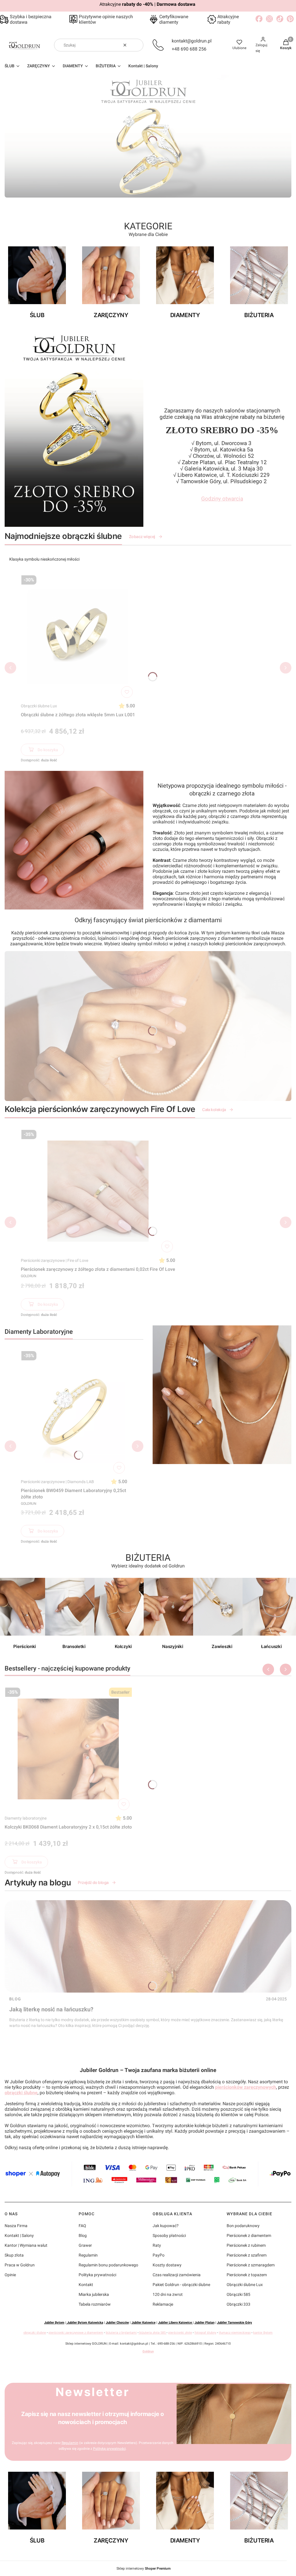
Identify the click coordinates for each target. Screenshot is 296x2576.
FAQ (82, 2226)
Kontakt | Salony (19, 2235)
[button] (137, 45)
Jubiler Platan (205, 2323)
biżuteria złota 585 (152, 2333)
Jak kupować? (166, 2226)
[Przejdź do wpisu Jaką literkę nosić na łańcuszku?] (148, 1946)
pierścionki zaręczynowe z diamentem (76, 2333)
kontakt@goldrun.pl (192, 41)
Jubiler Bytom (54, 2323)
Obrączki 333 (238, 2304)
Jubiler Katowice (144, 2323)
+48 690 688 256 (189, 49)
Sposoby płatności (169, 2235)
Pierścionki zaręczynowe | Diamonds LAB (57, 1482)
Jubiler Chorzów (117, 2323)
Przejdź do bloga (93, 1882)
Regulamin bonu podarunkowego (108, 2265)
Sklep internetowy (144, 2568)
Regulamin (88, 2255)
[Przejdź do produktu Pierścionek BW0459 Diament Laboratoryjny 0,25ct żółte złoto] (74, 1412)
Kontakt (86, 2285)
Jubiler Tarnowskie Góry (235, 2323)
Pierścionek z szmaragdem (251, 2265)
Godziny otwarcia (222, 499)
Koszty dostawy (167, 2265)
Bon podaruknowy (243, 2226)
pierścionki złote (180, 2333)
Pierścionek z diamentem (249, 2235)
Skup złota (14, 2255)
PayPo (159, 2255)
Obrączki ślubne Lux (39, 706)
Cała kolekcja (214, 1110)
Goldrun (148, 2351)
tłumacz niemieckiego (235, 2333)
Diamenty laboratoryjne (26, 1818)
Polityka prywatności (97, 2275)
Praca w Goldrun (20, 2265)
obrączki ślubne (21, 2093)
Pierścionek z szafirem (247, 2255)
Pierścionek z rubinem (246, 2245)
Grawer (85, 2245)
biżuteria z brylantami (121, 2333)
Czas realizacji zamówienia (177, 2275)
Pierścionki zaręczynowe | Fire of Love (54, 1260)
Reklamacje (163, 2304)
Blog (15, 1999)
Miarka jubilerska (94, 2294)
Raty (157, 2245)
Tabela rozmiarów (95, 2304)
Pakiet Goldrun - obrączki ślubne (181, 2285)
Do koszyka (48, 750)
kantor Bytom (263, 2333)
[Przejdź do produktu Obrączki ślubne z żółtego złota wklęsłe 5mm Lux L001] (78, 637)
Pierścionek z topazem (247, 2275)
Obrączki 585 (238, 2294)
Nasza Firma (16, 2226)
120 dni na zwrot (168, 2294)
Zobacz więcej (142, 536)
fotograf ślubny (205, 2333)
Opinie (10, 2275)
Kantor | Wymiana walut (26, 2245)
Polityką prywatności (109, 2449)
